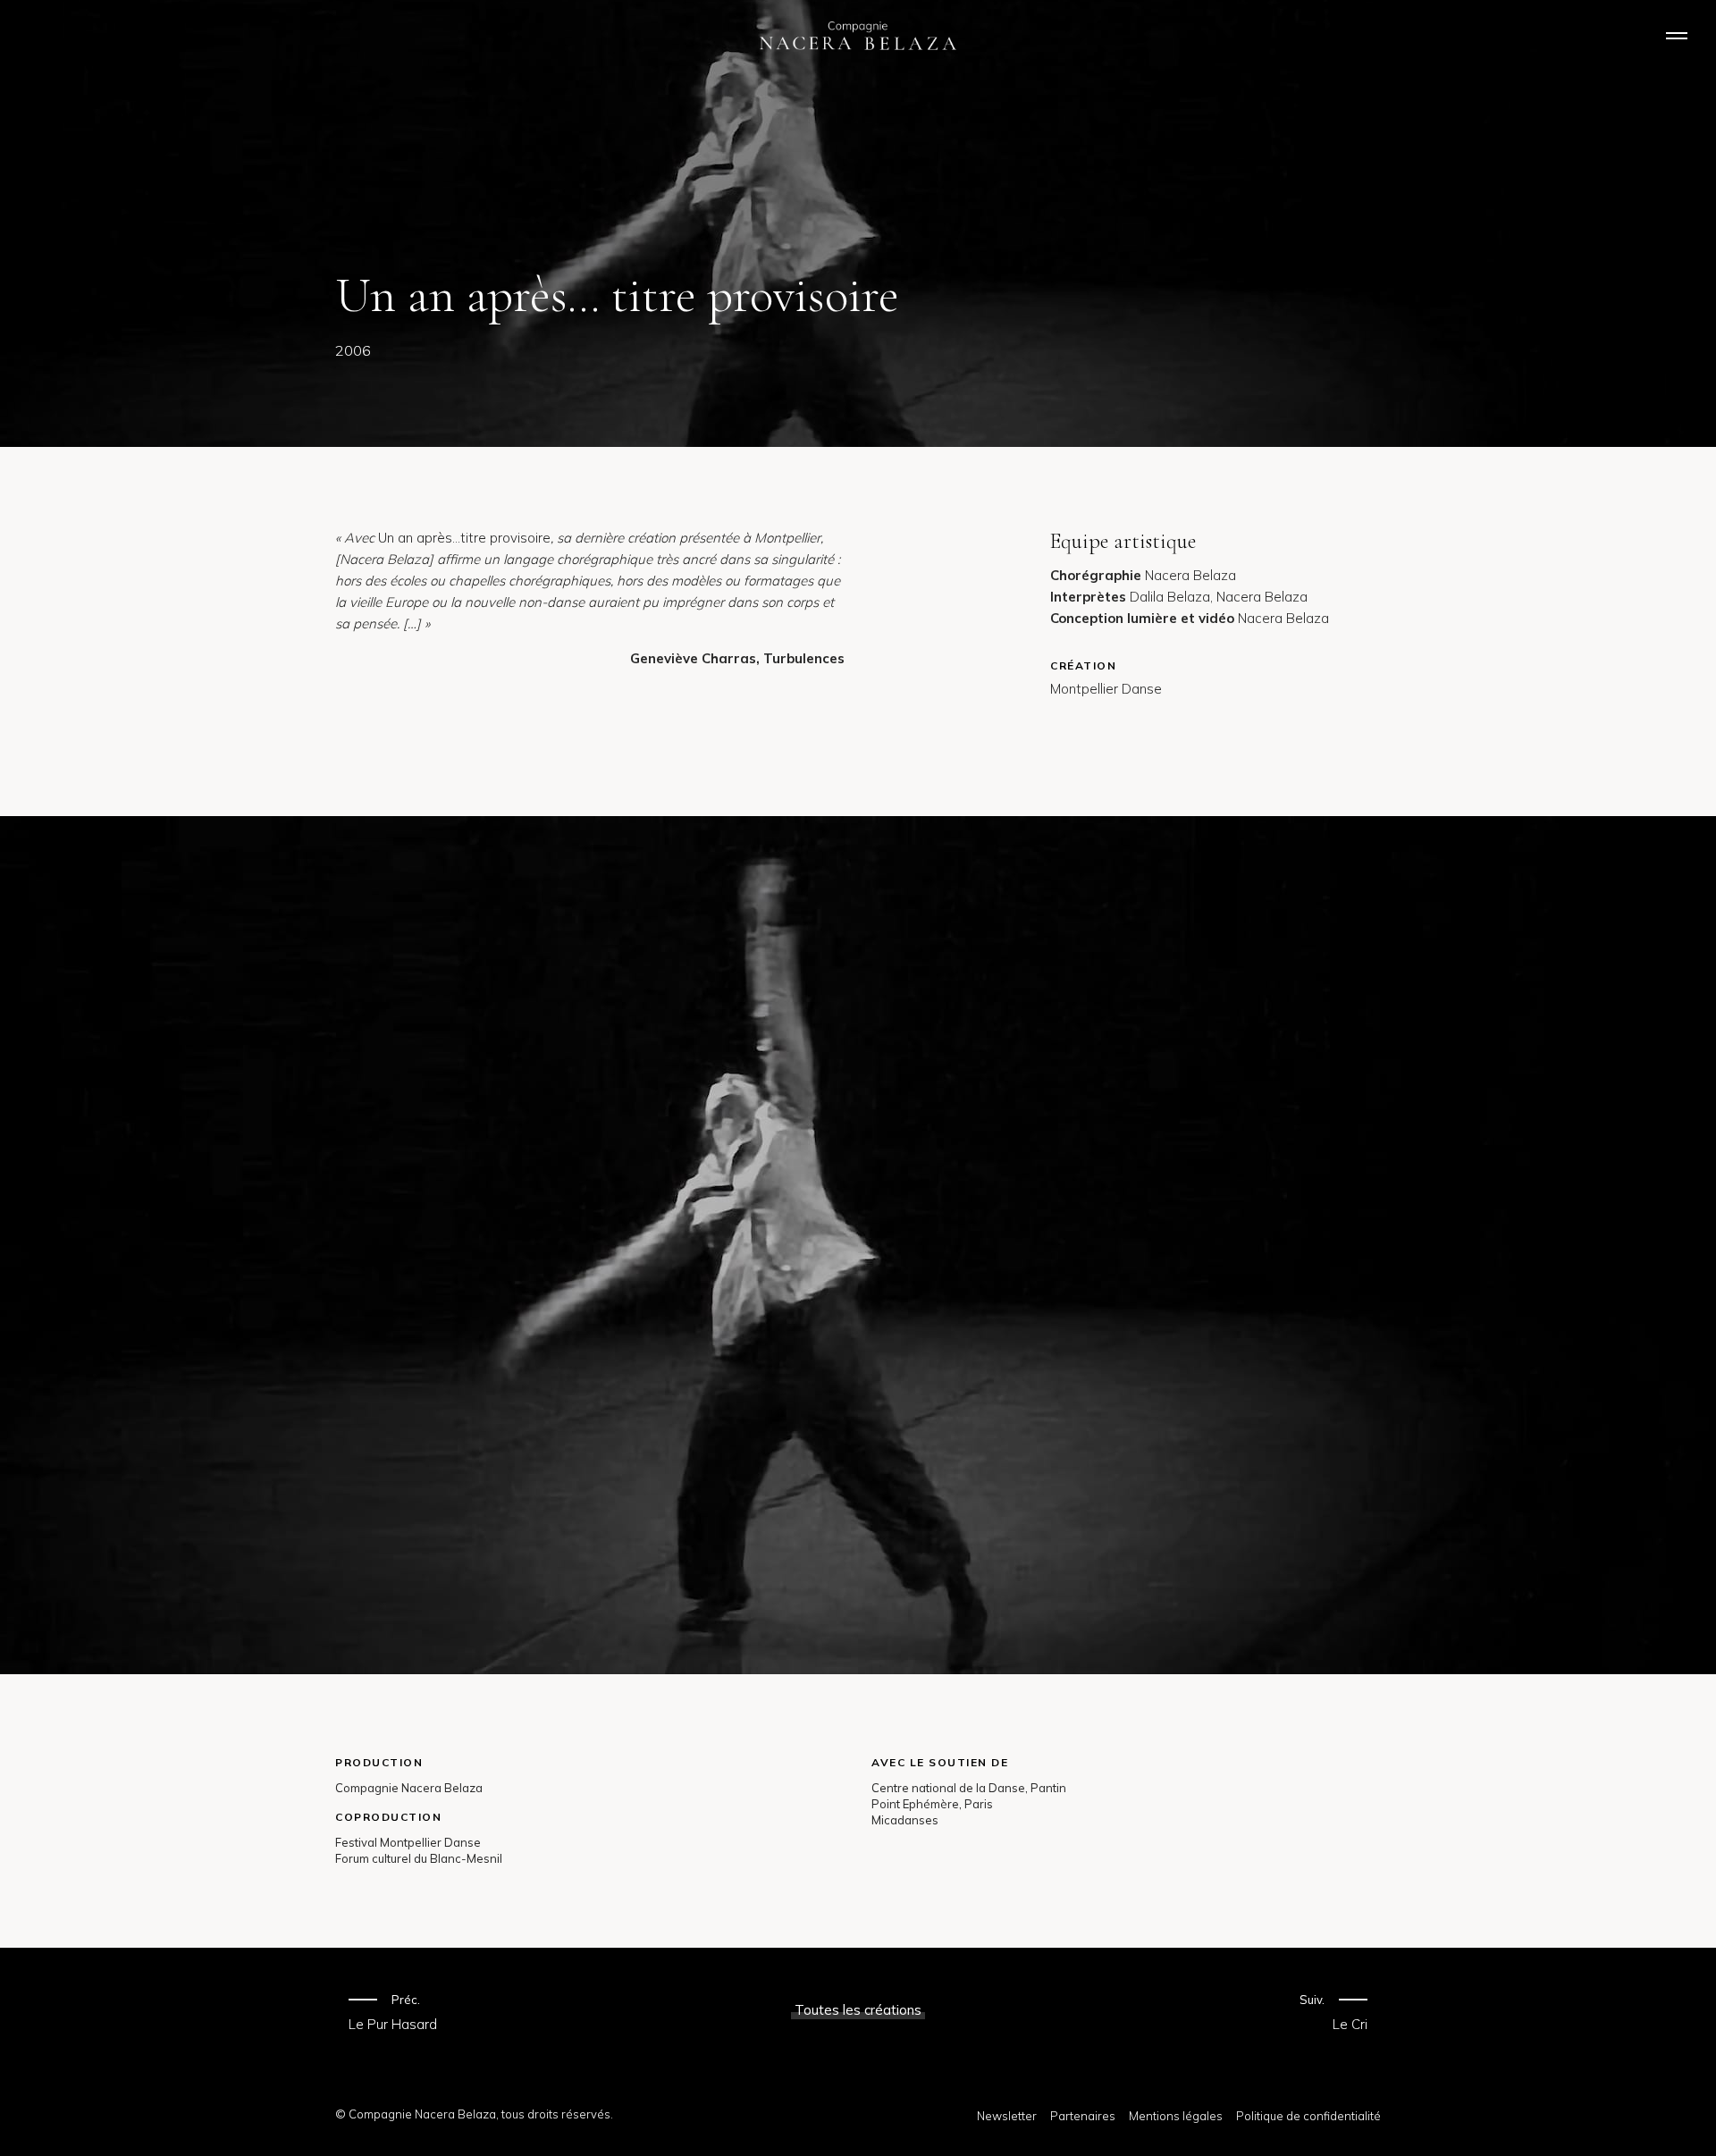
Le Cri (1350, 2024)
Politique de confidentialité (1308, 2116)
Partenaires (1083, 2116)
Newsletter (1007, 2116)
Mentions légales (1176, 2116)
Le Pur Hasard (393, 2024)
